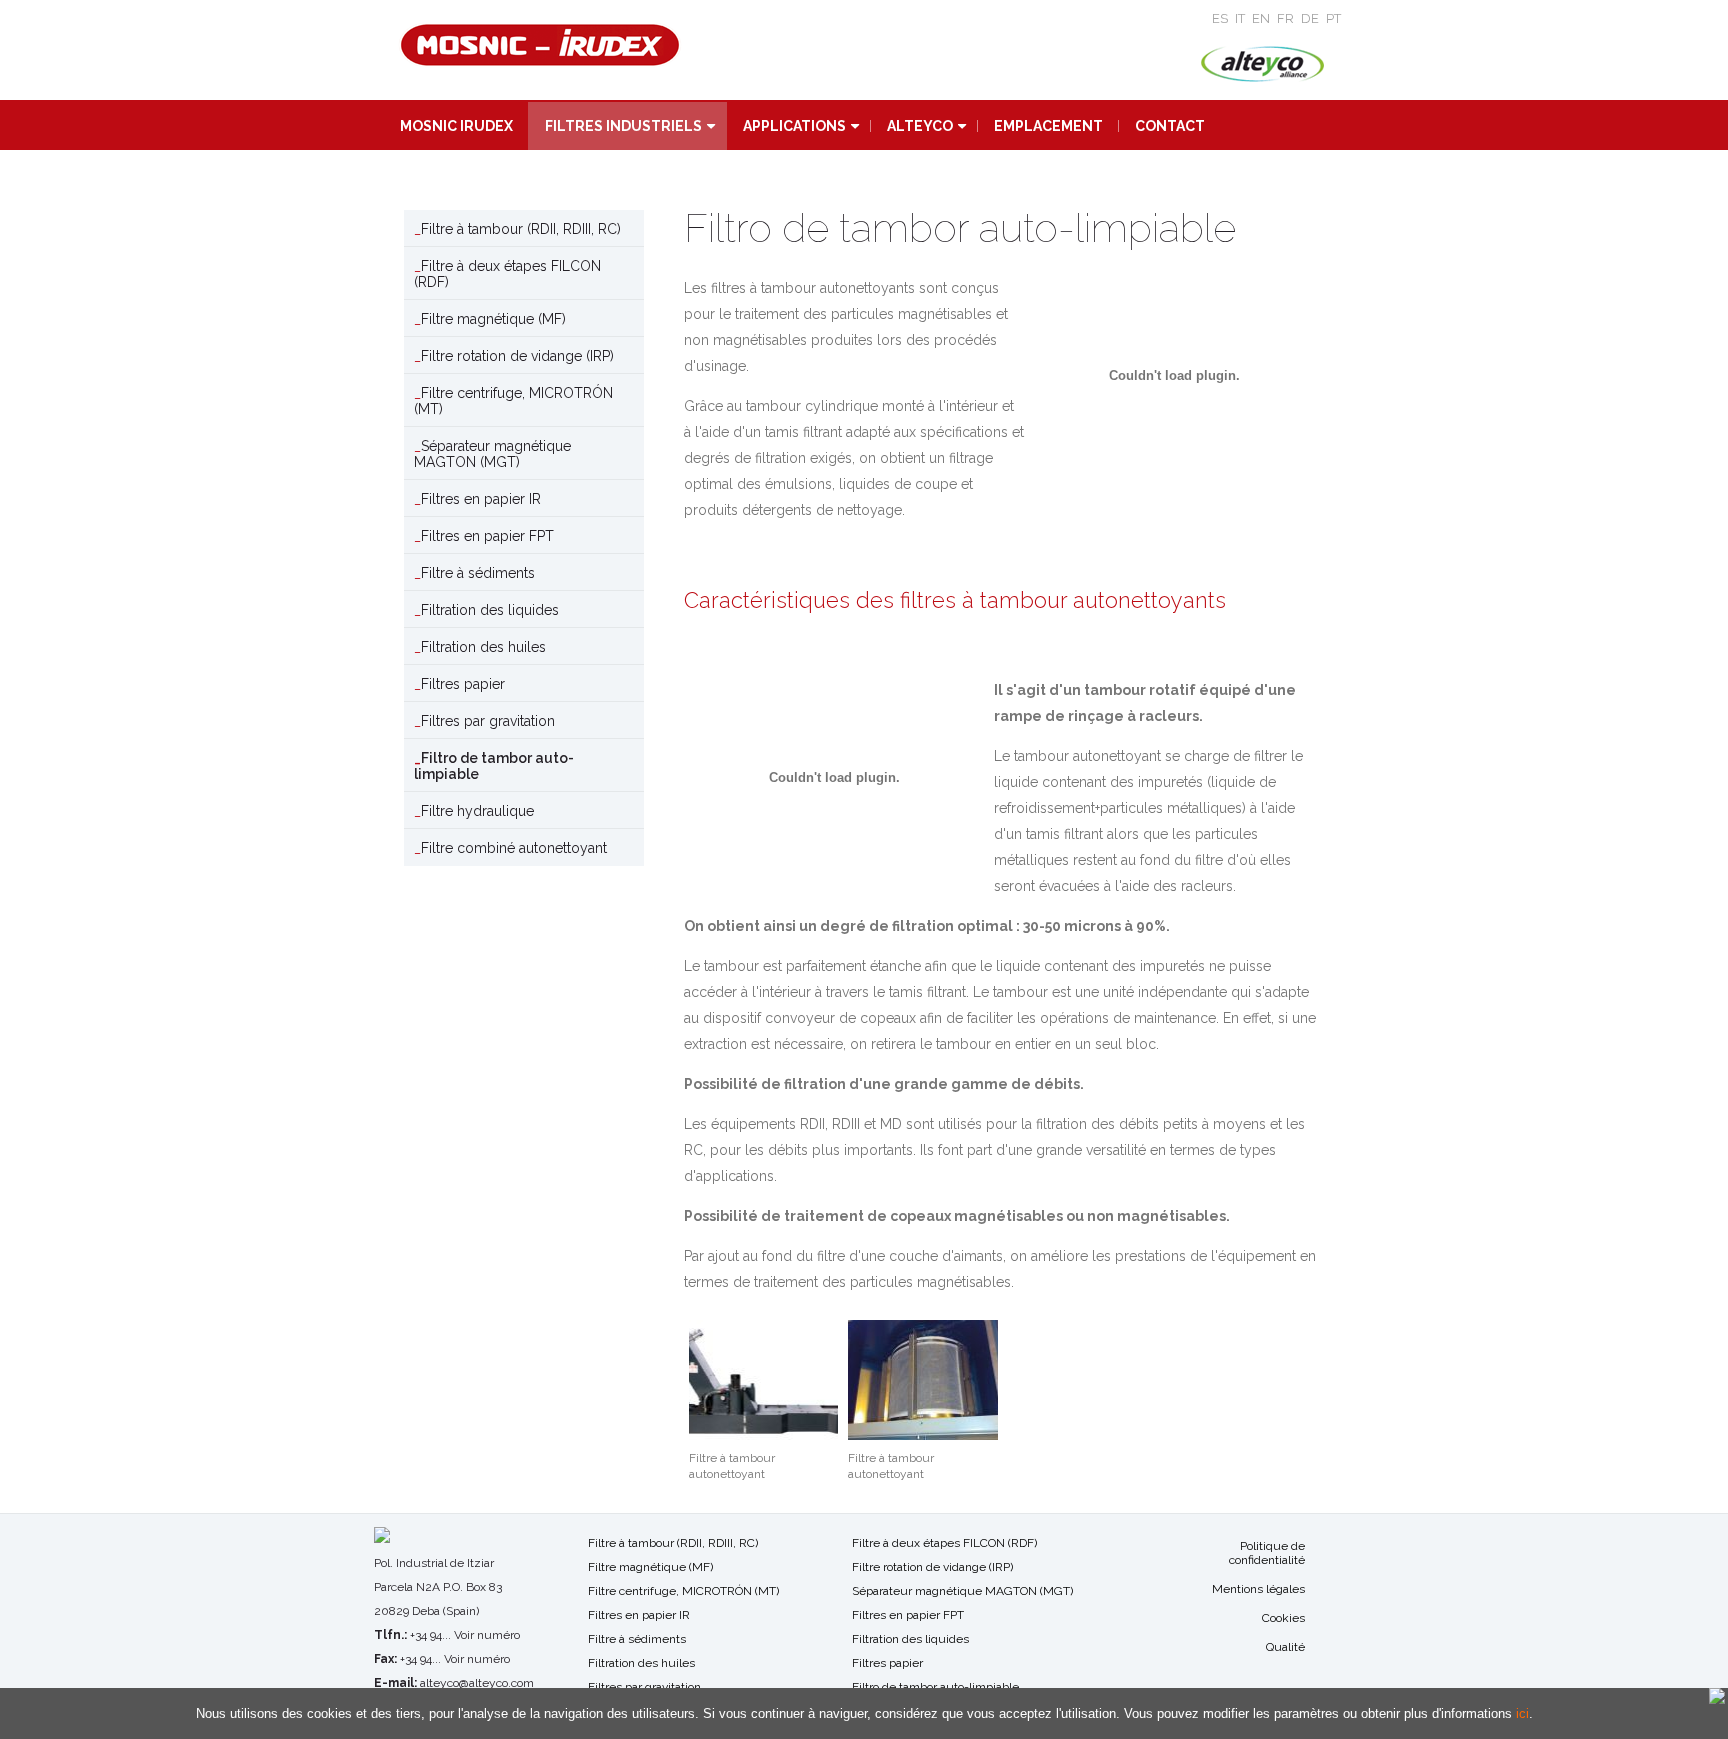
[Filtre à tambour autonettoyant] (763, 1380)
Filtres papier (463, 684)
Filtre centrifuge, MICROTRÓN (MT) (513, 401)
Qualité (1285, 1647)
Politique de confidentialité (1267, 1553)
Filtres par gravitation (488, 721)
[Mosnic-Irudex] (540, 46)
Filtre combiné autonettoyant (514, 848)
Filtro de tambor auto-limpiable (494, 766)
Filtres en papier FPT (487, 536)
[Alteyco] (1262, 65)
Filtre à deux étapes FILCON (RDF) (507, 274)
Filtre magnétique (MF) (493, 319)
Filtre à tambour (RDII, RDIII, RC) (521, 229)
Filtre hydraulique (477, 811)
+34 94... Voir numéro (465, 1635)
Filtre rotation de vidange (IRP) (517, 356)
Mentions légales (1258, 1589)
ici (1522, 1713)
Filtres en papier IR (481, 499)
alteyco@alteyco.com (477, 1683)
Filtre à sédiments (478, 573)
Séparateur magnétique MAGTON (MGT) (492, 454)
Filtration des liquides (490, 610)
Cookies (1283, 1618)
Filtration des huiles (483, 647)
